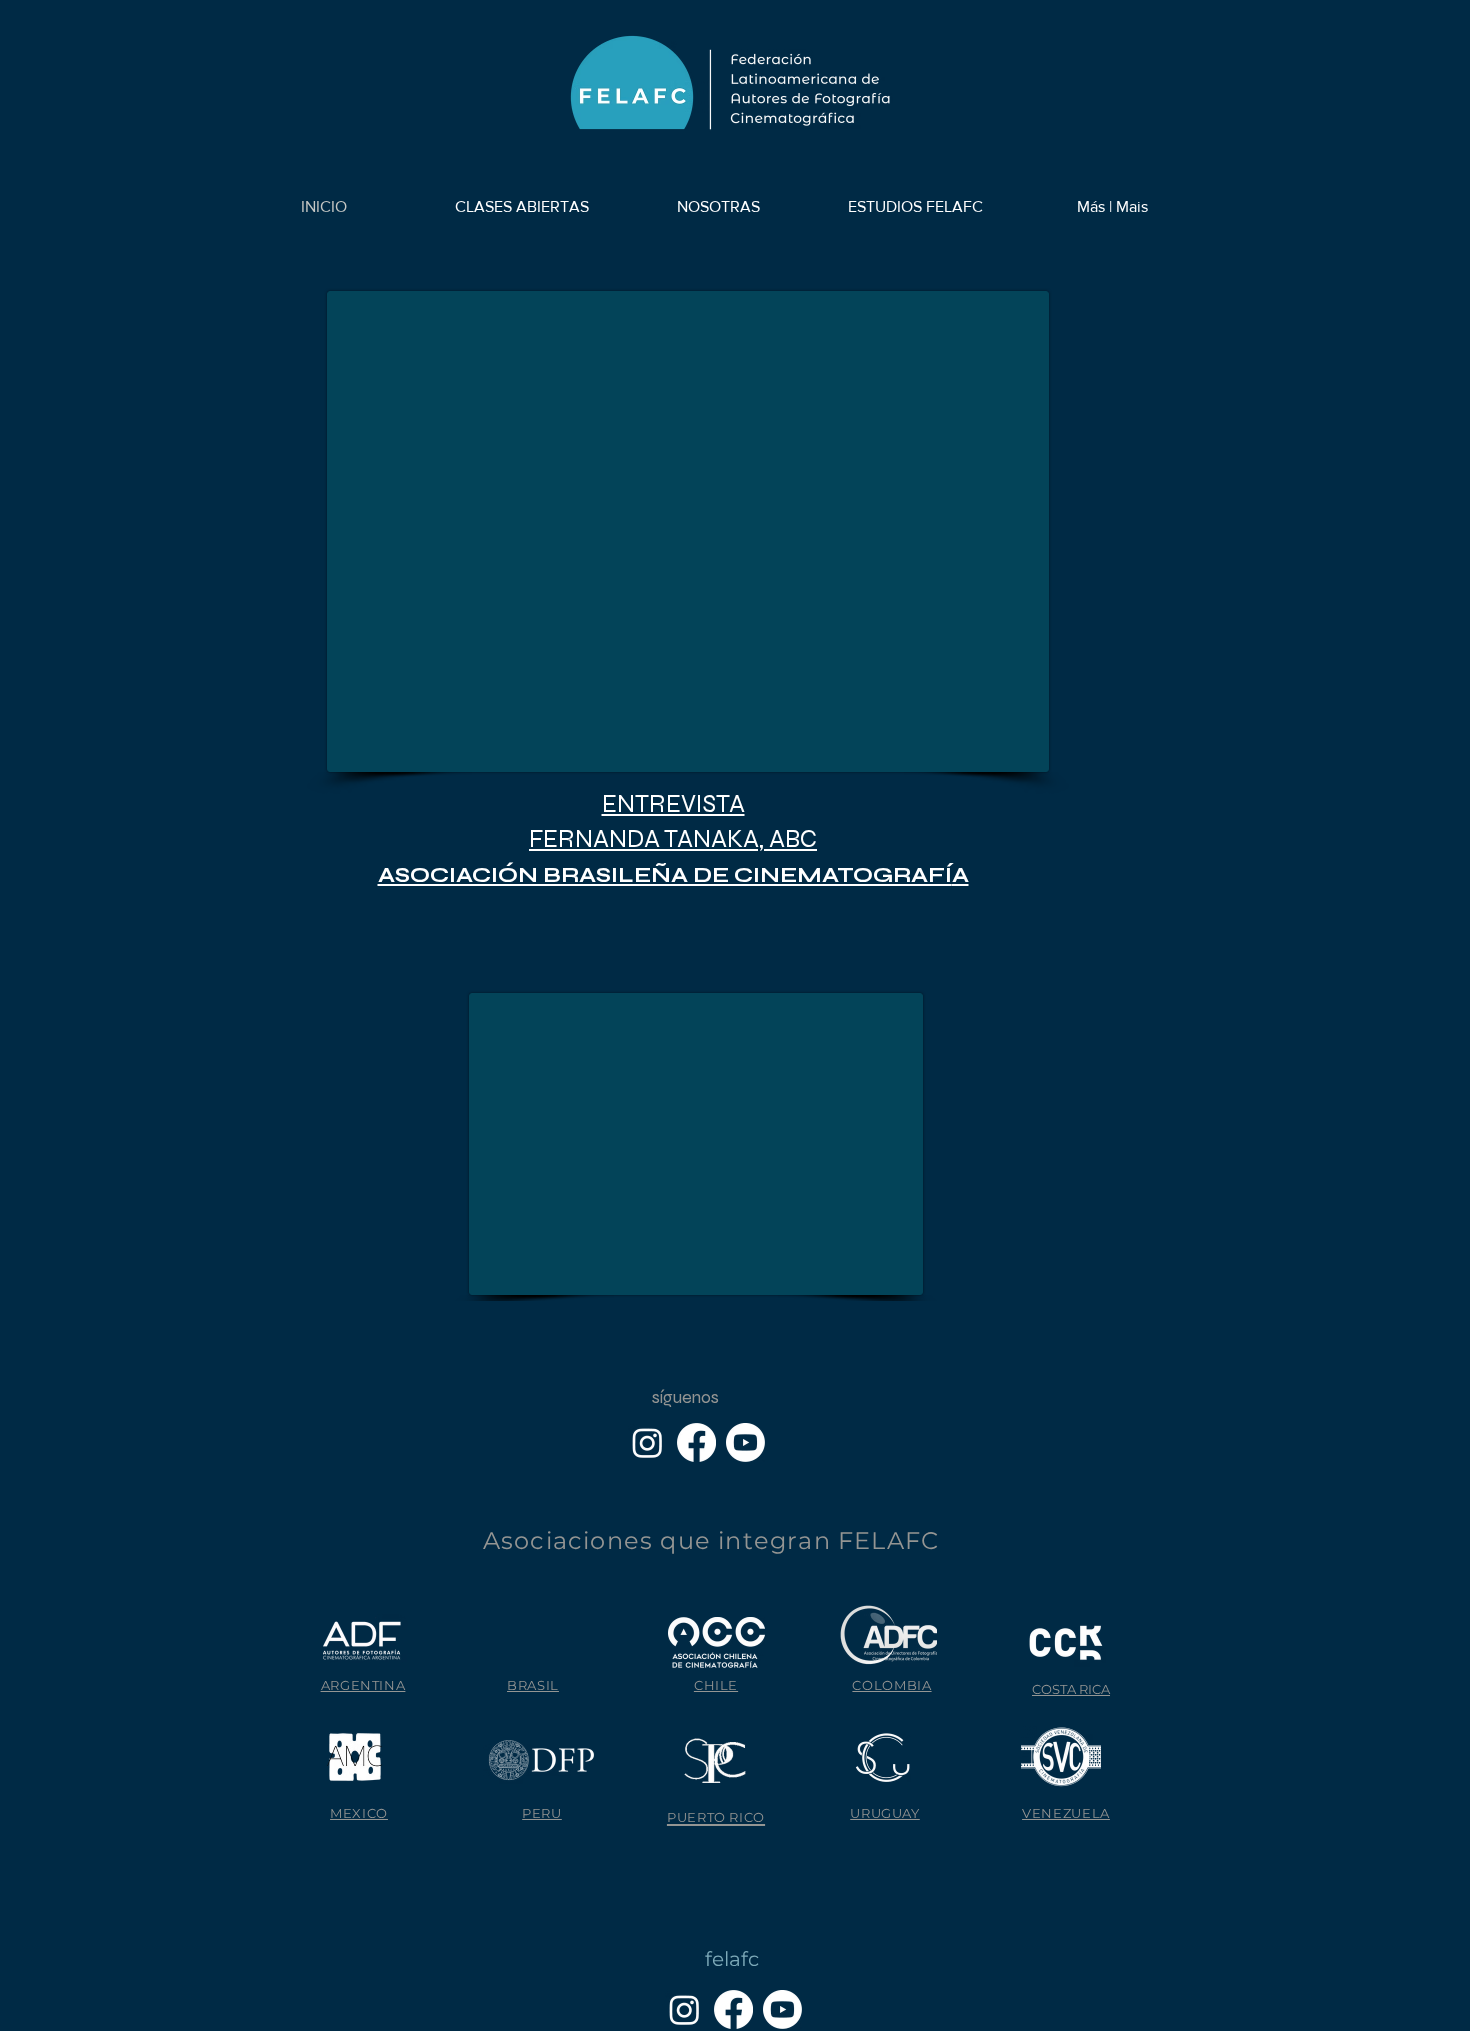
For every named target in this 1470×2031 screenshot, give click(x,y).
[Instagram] (647, 1442)
